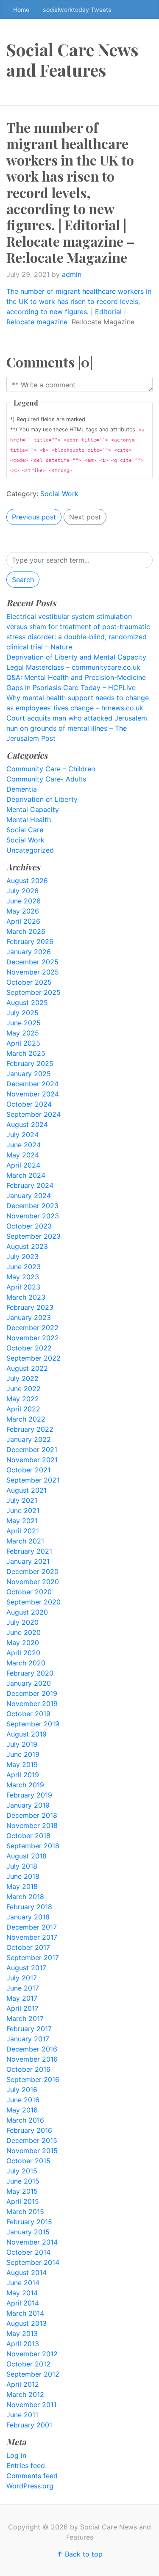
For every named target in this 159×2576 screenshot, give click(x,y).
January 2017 (28, 2039)
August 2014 (26, 2272)
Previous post (34, 517)
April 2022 (23, 1409)
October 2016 (28, 2069)
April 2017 (22, 2008)
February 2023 (30, 1307)
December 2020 (32, 1571)
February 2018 (29, 1907)
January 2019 (28, 1805)
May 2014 (22, 2293)
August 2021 (26, 1490)
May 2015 (22, 2191)
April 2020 (23, 1653)
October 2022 (29, 1348)
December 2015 (32, 2140)
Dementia (22, 789)
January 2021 (28, 1561)
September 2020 (33, 1602)
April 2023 (23, 1287)
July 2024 (22, 1135)
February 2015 (29, 2222)
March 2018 (25, 1897)
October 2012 (28, 2364)
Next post (85, 517)
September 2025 (33, 992)
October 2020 (29, 1592)
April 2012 (23, 2384)
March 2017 (25, 2018)
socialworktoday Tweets (77, 10)
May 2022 (23, 1399)
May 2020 (23, 1643)
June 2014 (23, 2283)
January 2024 (29, 1196)
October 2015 (28, 2161)
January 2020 (29, 1683)
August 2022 (27, 1368)
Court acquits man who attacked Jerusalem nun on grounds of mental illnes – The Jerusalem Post (77, 728)
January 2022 (29, 1439)
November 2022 (33, 1338)
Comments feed (32, 2476)
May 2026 (23, 911)
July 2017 (22, 1978)
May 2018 (22, 1886)
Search (23, 580)
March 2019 (25, 1785)
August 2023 (27, 1246)
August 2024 (27, 1124)
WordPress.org (30, 2486)
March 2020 (26, 1663)
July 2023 (22, 1256)
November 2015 (32, 2151)
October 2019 (28, 1714)
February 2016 (29, 2130)
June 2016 (23, 2100)
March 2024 (26, 1175)
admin (72, 274)
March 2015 (25, 2212)
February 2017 (29, 2029)
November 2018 (32, 1825)
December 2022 (32, 1328)
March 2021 (25, 1541)
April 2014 (23, 2303)
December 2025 (32, 962)
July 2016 (22, 2090)
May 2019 (22, 1764)
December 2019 (32, 1693)
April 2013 (23, 2344)
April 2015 (23, 2201)
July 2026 (22, 891)
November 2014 (32, 2242)
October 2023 (29, 1226)
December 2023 (32, 1206)
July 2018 (22, 1866)
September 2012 (33, 2374)
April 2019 (23, 1775)
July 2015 (22, 2171)
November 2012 (32, 2354)
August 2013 (26, 2323)
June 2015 (23, 2181)
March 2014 (25, 2313)
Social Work (59, 494)
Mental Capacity (33, 809)
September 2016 (33, 2079)
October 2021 (28, 1470)
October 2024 (29, 1104)
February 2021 (29, 1551)
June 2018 (23, 1876)
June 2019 (23, 1754)
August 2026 (27, 881)
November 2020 (33, 1582)
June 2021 (23, 1510)
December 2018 (32, 1815)
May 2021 (22, 1521)
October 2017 (28, 1947)
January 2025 (29, 1074)
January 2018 (28, 1917)
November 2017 (32, 1937)
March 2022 (26, 1419)
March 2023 (26, 1297)
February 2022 (30, 1429)
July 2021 (22, 1500)
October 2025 (29, 982)
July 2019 (22, 1744)
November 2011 (31, 2405)
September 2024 (33, 1114)
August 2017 (26, 1968)
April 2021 (23, 1531)
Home (21, 10)
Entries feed (26, 2466)
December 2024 (32, 1084)
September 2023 (33, 1236)
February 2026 (30, 941)
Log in (16, 2455)
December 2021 (32, 1450)
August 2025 (27, 1002)
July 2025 (22, 1013)
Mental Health (29, 820)
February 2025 (30, 1063)
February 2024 (30, 1185)
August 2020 (27, 1612)
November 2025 (33, 972)
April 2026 (23, 921)
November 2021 (32, 1460)
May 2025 (23, 1033)
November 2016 (32, 2059)
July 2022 (22, 1378)
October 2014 (28, 2252)
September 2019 (33, 1724)
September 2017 (33, 1958)
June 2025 (24, 1023)
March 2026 (26, 931)
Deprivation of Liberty (42, 799)
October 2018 (28, 1836)
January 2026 (29, 952)
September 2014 (33, 2262)
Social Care (25, 830)
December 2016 (32, 2049)
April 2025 (23, 1043)
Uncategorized (30, 850)
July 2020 (22, 1622)
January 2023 (29, 1317)
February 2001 (29, 2425)
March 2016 (25, 2120)
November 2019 (32, 1704)
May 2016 (22, 2110)
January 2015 (28, 2232)
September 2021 (33, 1480)
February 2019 (29, 1795)
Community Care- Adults (46, 779)
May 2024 (23, 1155)
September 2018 (33, 1846)
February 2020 (30, 1673)
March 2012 (25, 2394)
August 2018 (26, 1856)
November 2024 (33, 1094)
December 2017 (32, 1927)
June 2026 (24, 901)
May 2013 (22, 2333)
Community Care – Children (51, 769)
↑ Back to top (79, 2554)
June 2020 (24, 1632)
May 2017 (22, 1998)
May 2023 (23, 1277)
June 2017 (23, 1988)
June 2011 (22, 2415)
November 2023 (33, 1216)
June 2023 (24, 1267)
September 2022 (33, 1358)
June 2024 (24, 1145)
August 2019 (26, 1734)
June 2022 (24, 1389)
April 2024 (23, 1165)
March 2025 (26, 1053)
